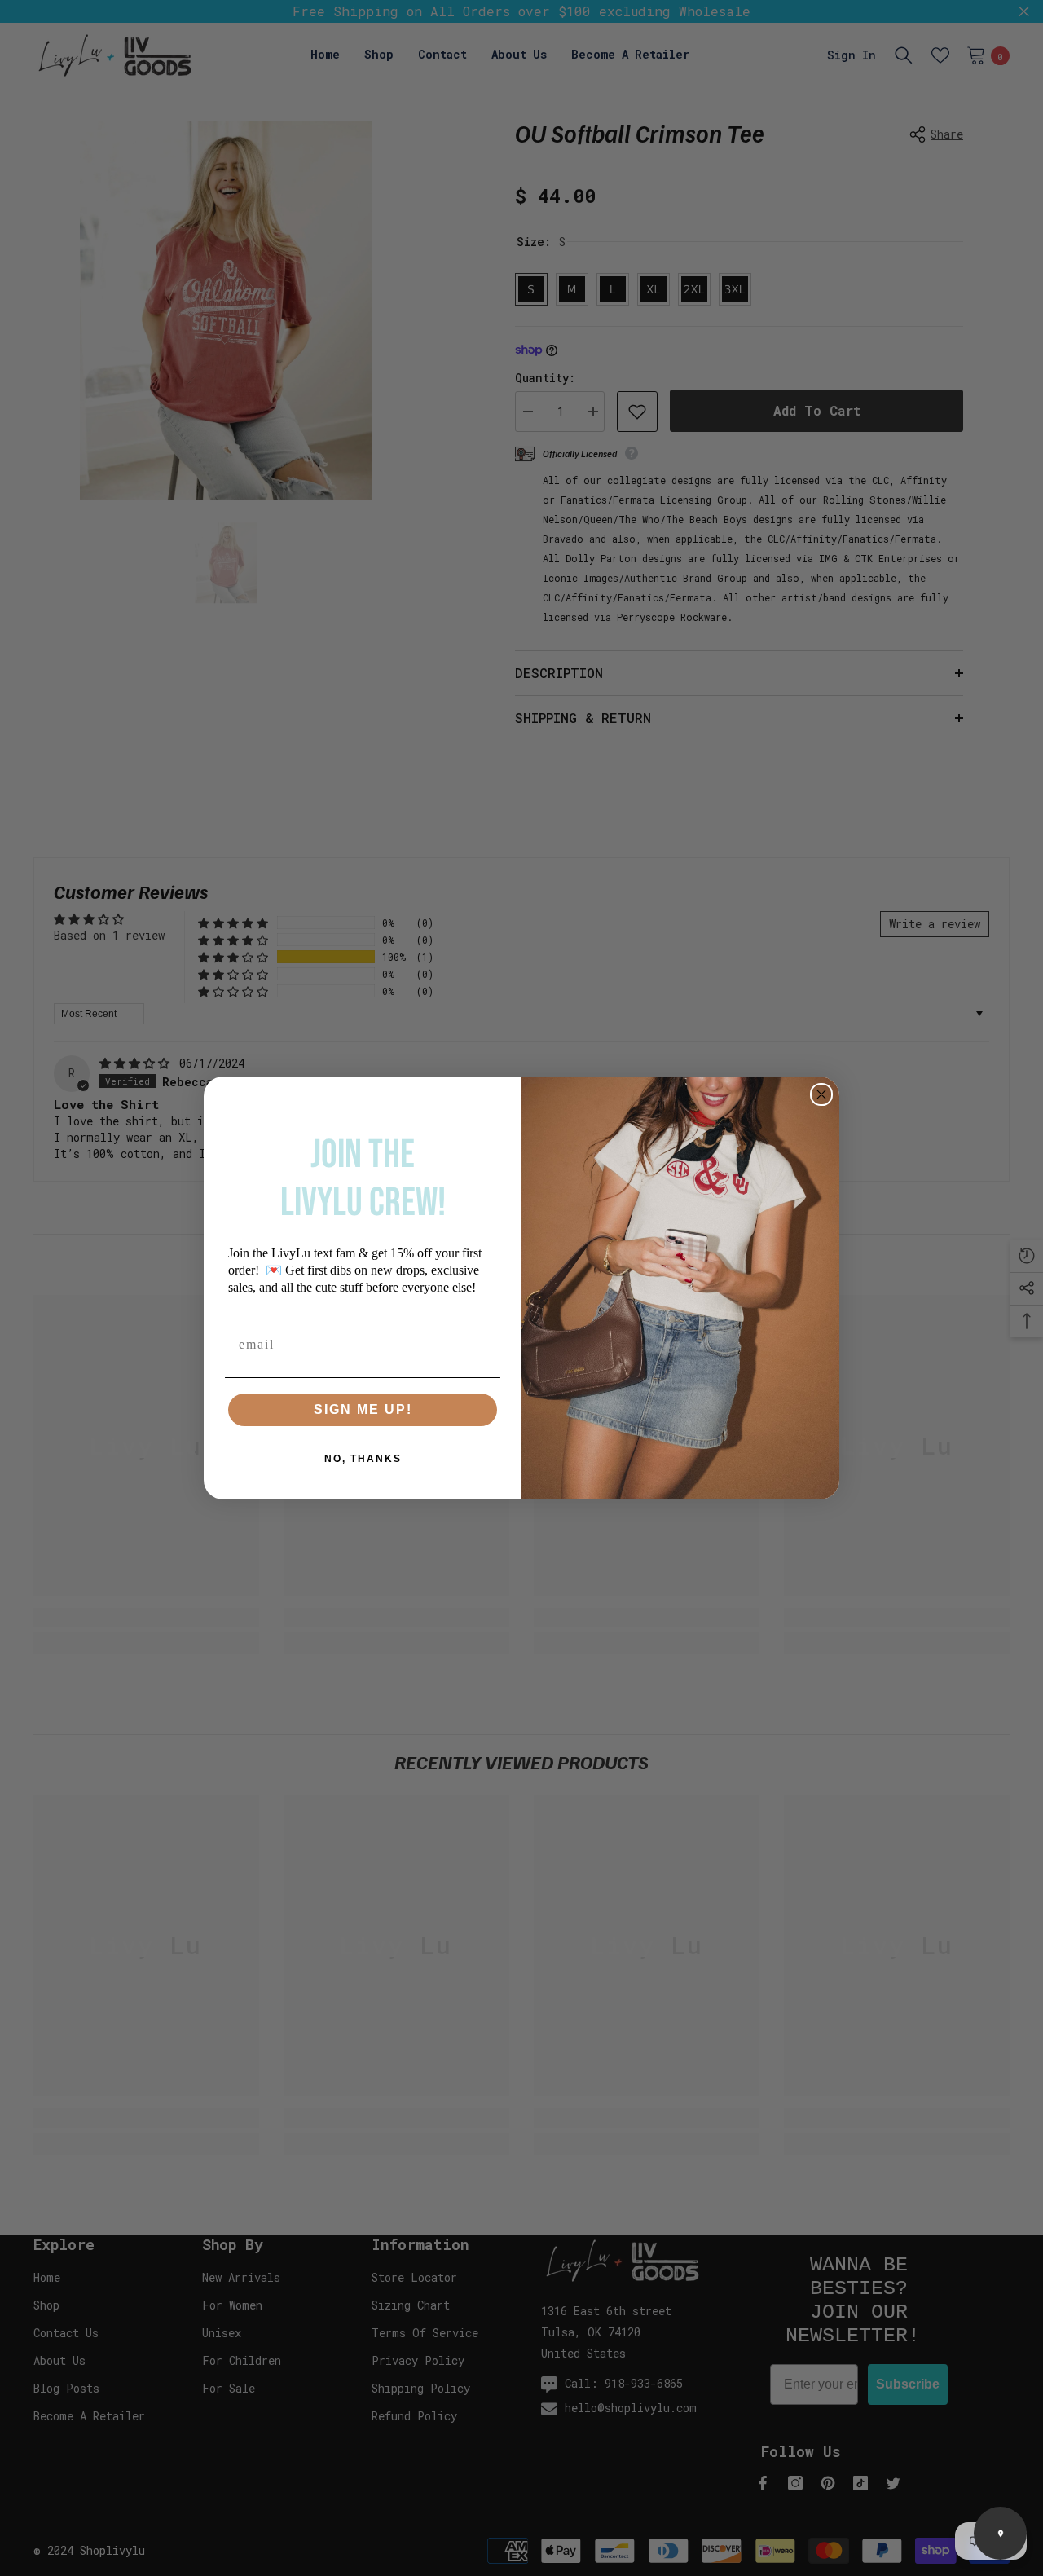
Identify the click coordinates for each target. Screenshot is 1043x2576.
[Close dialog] (821, 1094)
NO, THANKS (363, 1459)
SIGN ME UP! (363, 1409)
